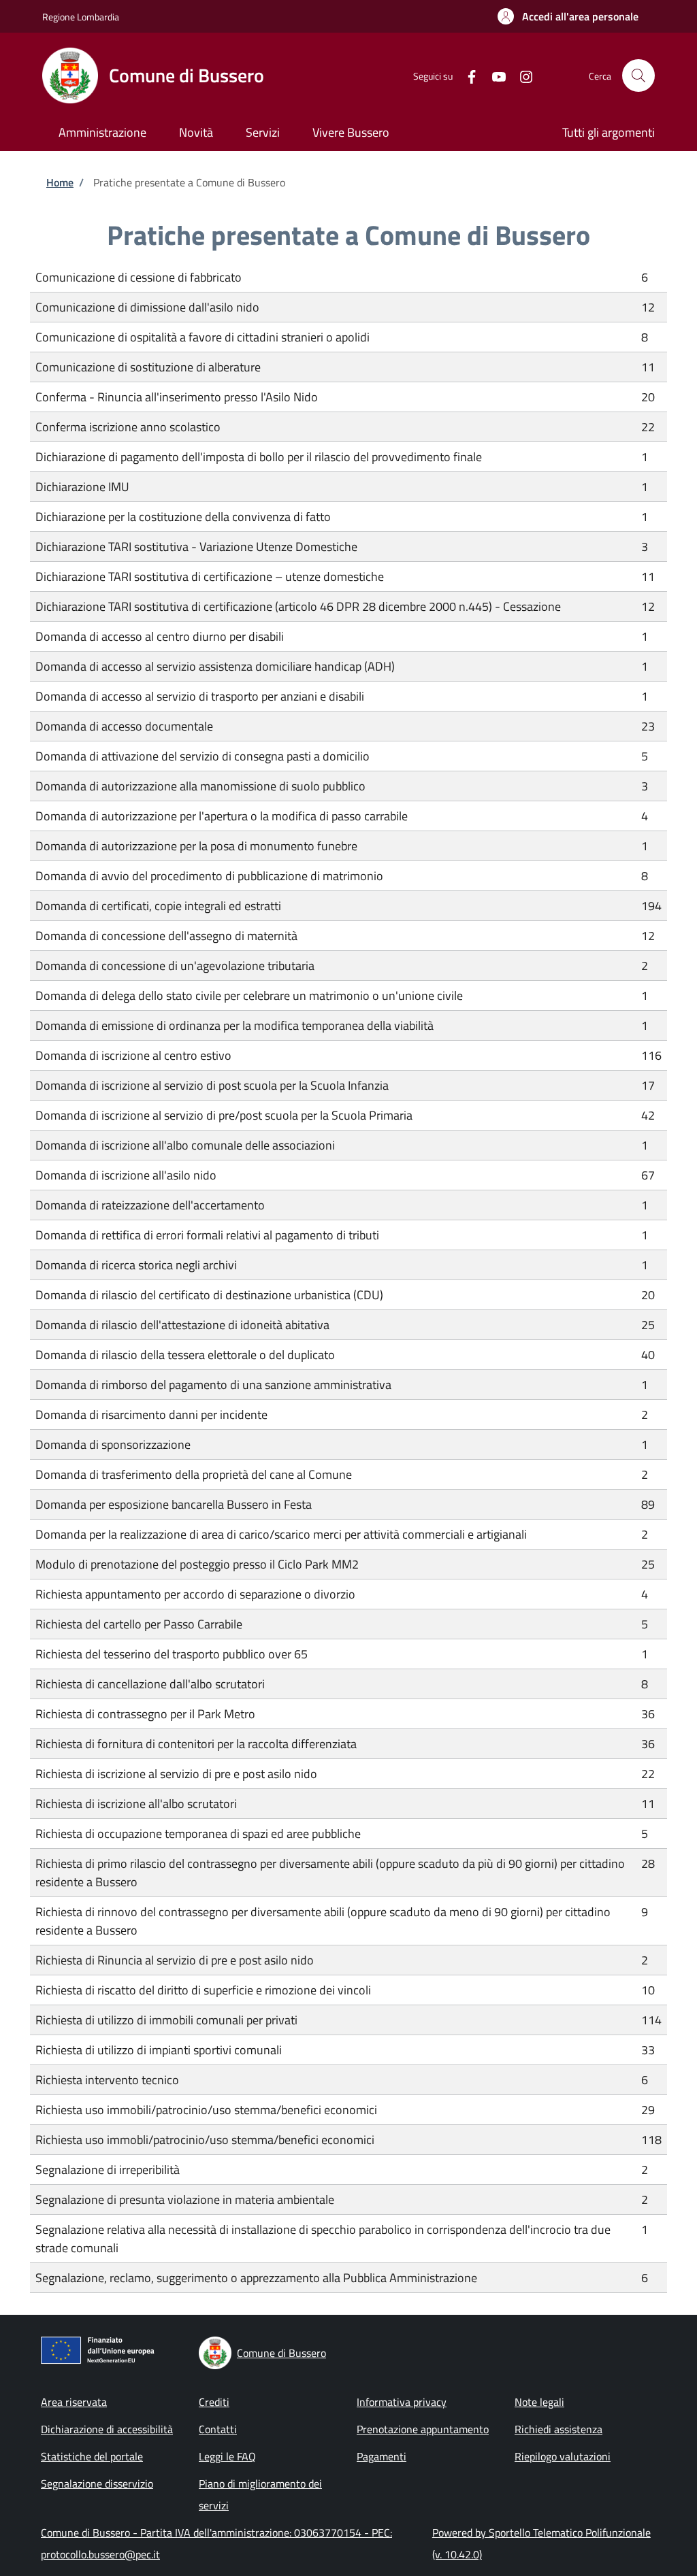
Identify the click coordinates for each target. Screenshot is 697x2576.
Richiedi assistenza (558, 2429)
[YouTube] (493, 75)
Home (60, 182)
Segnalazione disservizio (97, 2483)
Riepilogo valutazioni (563, 2456)
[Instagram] (521, 75)
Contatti (218, 2429)
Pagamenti (382, 2456)
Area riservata (74, 2402)
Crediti (214, 2402)
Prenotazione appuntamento (423, 2429)
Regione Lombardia (81, 17)
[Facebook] (466, 75)
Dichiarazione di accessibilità (107, 2429)
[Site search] (638, 76)
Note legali (539, 2402)
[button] (568, 16)
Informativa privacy (402, 2402)
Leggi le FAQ (227, 2456)
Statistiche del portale (92, 2456)
